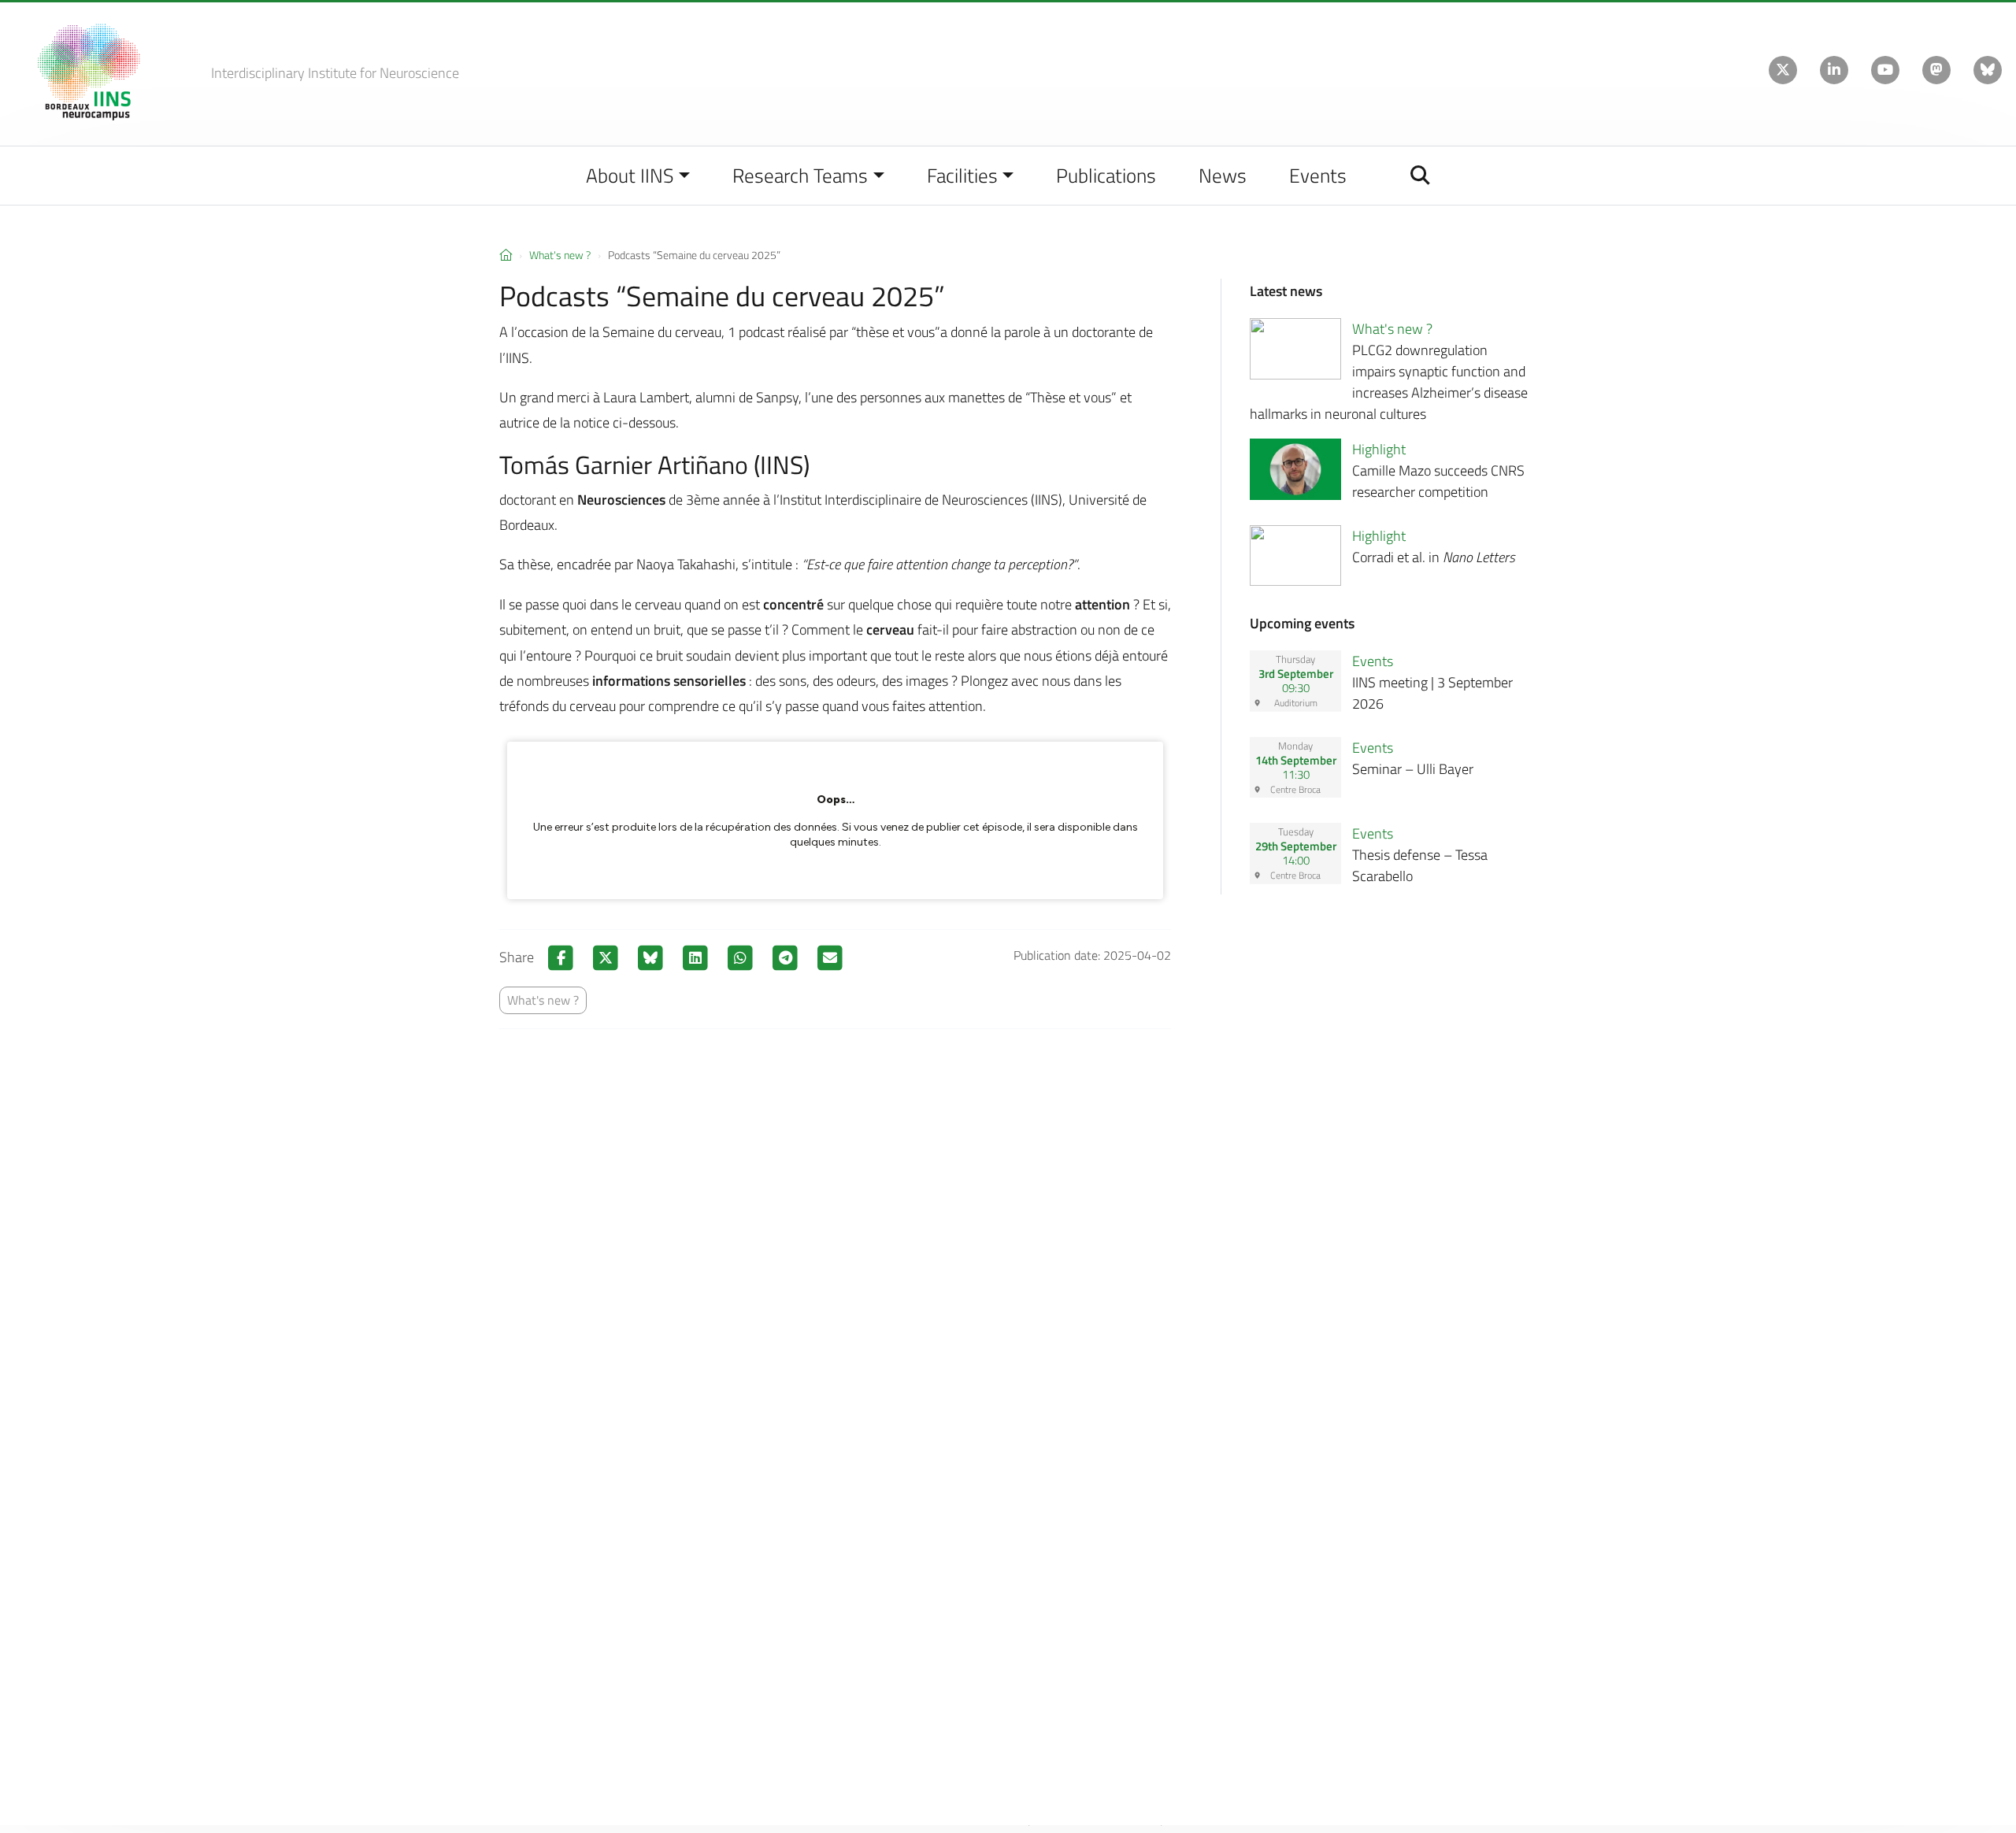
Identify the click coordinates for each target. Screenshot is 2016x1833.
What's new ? (560, 255)
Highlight (1379, 449)
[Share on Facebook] (563, 957)
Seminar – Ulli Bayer (1413, 769)
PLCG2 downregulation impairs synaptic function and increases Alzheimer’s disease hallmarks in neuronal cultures (1389, 382)
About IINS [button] (630, 175)
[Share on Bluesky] (652, 957)
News (1223, 175)
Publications (1106, 175)
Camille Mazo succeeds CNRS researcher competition (1438, 481)
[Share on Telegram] (787, 957)
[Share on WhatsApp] (742, 957)
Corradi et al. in (1434, 557)
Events (1318, 175)
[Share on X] (608, 957)
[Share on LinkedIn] (697, 957)
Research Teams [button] (800, 175)
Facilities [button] (962, 175)
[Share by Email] (830, 957)
